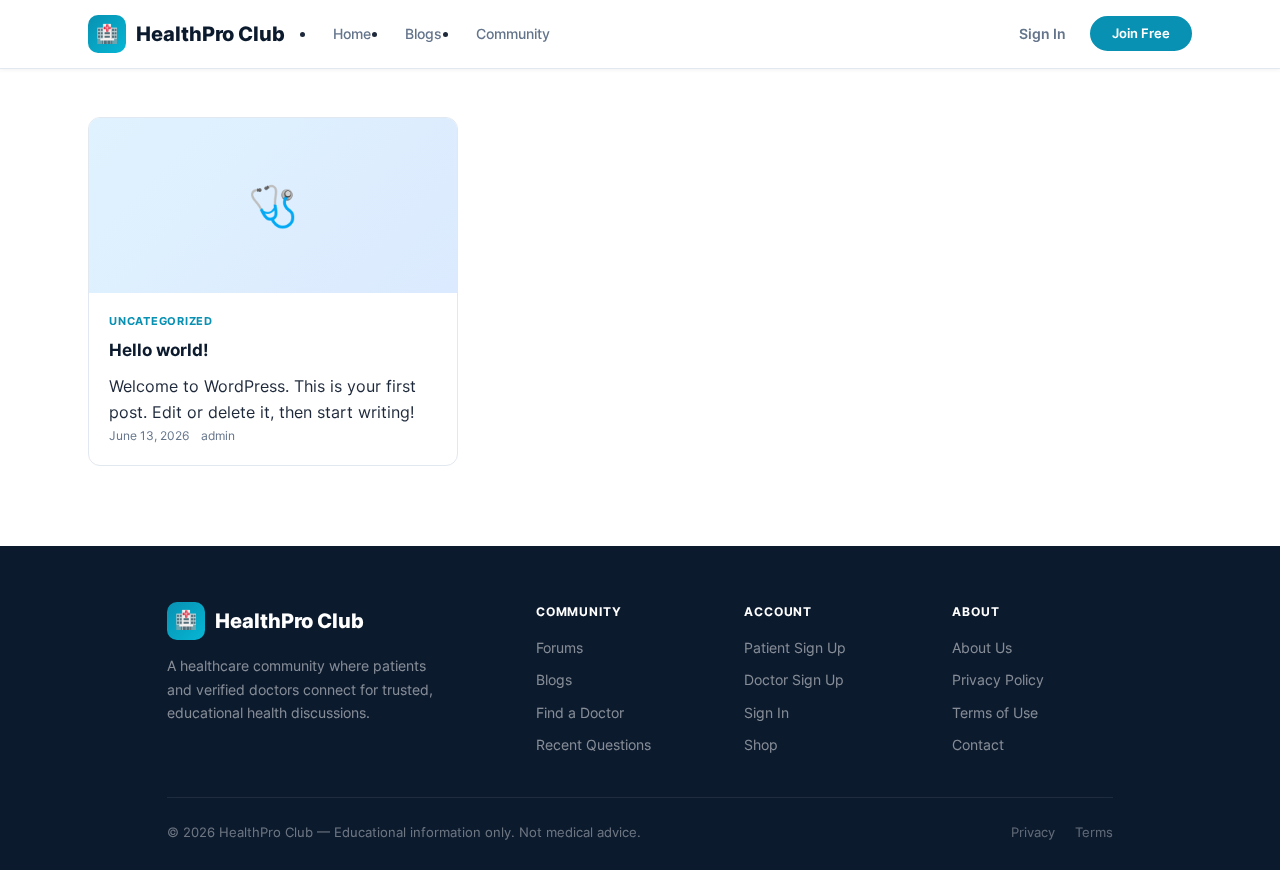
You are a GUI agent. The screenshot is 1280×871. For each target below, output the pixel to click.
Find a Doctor (580, 712)
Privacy (1033, 832)
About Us (982, 647)
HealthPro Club (190, 34)
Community (513, 33)
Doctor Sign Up (794, 679)
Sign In (1042, 33)
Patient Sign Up (795, 647)
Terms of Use (995, 712)
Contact (978, 744)
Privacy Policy (998, 679)
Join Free (1141, 33)
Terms (1094, 832)
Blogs (423, 33)
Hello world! (159, 350)
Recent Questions (593, 744)
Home (352, 33)
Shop (761, 744)
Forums (559, 647)
